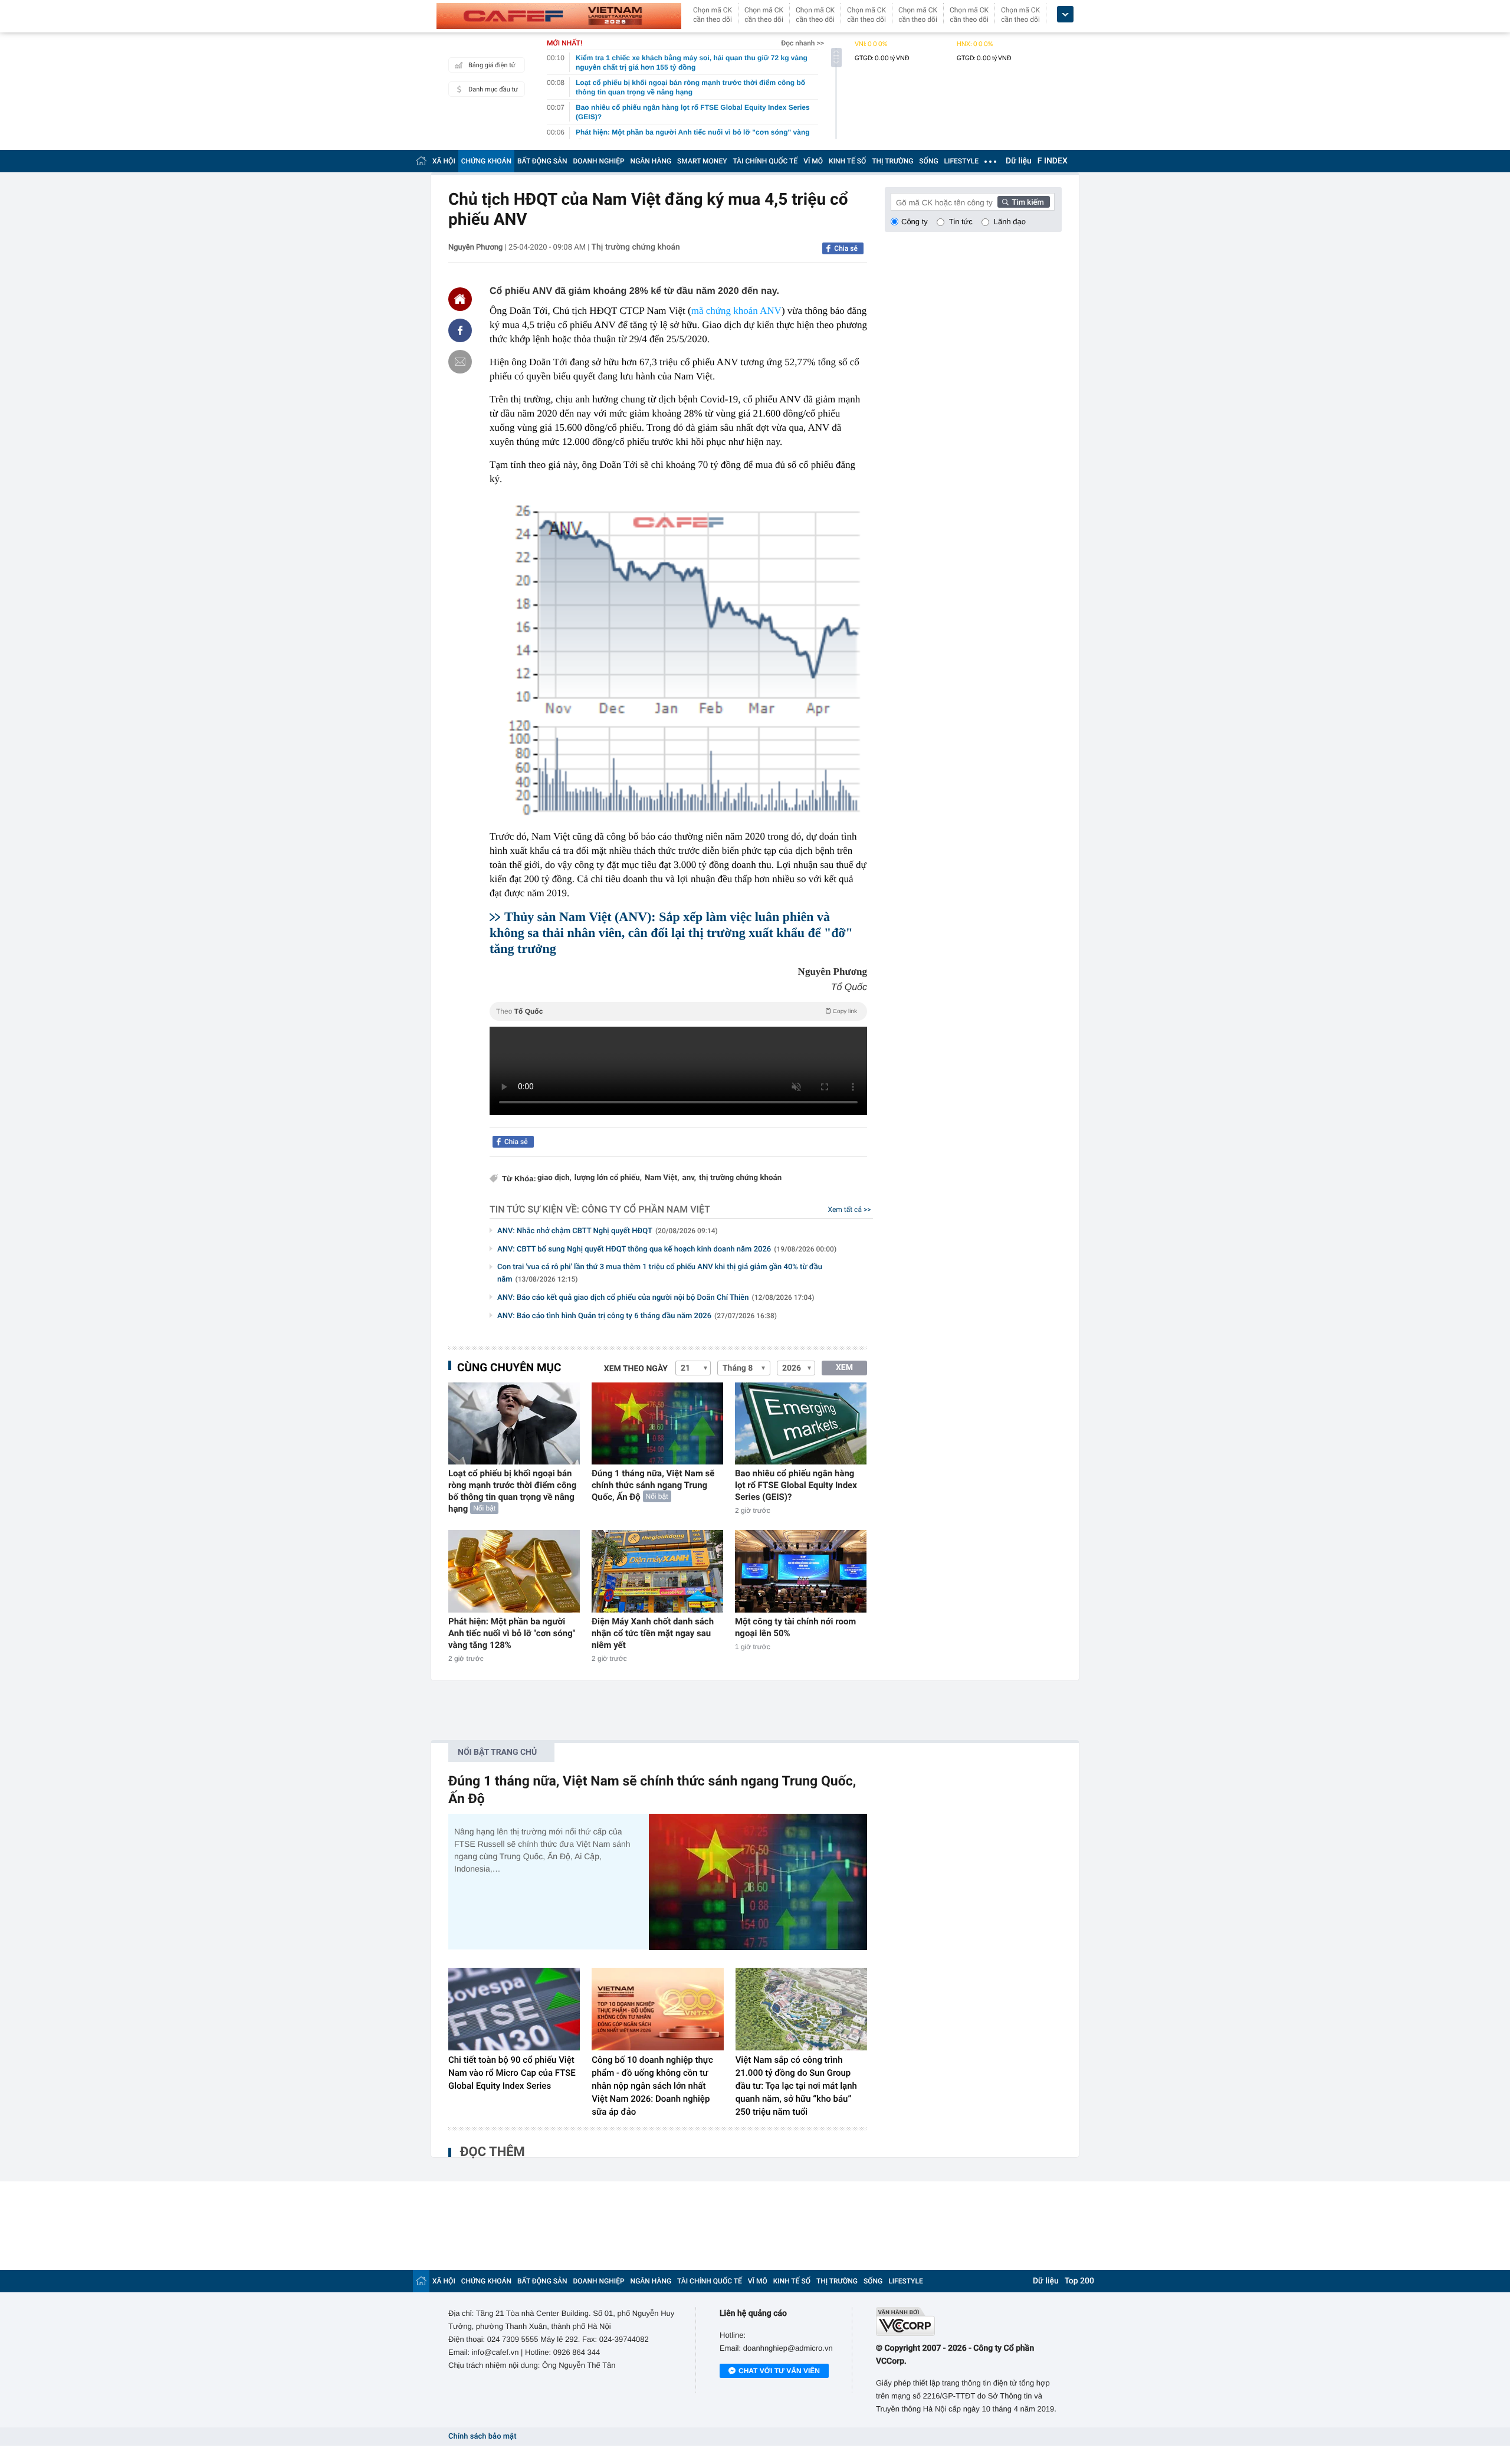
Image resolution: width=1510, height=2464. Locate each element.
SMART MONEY (702, 161)
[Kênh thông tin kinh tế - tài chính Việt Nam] (559, 16)
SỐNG (928, 161)
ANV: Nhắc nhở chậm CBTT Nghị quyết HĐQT (608, 1231)
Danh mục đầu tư (493, 89)
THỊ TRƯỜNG (892, 161)
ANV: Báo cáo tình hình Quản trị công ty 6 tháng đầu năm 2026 (637, 1316)
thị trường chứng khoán (740, 1178)
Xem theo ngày (636, 1369)
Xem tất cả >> (850, 1210)
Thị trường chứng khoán (636, 247)
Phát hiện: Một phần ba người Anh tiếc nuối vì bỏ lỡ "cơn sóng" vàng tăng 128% (512, 1633)
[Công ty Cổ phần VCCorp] (969, 2322)
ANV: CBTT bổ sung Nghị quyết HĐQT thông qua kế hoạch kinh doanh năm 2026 (667, 1249)
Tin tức (961, 222)
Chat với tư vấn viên (779, 2371)
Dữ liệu (1019, 161)
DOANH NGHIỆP (599, 161)
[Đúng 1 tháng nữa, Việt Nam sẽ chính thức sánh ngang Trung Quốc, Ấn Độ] (657, 1423)
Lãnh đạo (1010, 222)
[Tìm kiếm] (1024, 202)
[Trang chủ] (421, 161)
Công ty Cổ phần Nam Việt (646, 1209)
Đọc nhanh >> (802, 43)
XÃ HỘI (444, 161)
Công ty (915, 222)
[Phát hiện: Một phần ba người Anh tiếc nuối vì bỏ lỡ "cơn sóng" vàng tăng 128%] (514, 1571)
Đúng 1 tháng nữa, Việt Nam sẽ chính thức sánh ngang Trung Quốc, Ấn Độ (653, 1485)
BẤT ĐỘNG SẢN (542, 161)
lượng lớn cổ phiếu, (608, 1178)
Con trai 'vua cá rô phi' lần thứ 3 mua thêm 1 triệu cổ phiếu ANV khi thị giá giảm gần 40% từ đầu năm (660, 1273)
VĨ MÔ (813, 161)
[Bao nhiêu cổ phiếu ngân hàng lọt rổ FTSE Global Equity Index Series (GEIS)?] (801, 1423)
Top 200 (1079, 2281)
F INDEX (1053, 161)
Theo (677, 1011)
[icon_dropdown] (1065, 14)
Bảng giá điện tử (492, 65)
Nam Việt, (662, 1178)
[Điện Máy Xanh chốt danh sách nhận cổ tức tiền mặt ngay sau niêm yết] (657, 1571)
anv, (690, 1178)
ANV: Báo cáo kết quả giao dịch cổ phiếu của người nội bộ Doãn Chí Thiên (656, 1298)
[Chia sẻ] (460, 330)
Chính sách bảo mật (482, 2437)
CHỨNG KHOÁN (486, 161)
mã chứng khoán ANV (736, 311)
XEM (844, 1368)
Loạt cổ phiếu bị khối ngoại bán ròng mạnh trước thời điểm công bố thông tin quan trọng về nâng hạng (512, 1491)
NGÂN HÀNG (651, 161)
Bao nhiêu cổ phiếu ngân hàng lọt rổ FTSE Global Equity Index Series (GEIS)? (796, 1485)
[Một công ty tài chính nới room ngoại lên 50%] (801, 1571)
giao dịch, (554, 1178)
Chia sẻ (846, 248)
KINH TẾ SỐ (847, 161)
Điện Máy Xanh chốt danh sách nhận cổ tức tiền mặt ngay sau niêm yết (653, 1633)
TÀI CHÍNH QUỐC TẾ (765, 161)
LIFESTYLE (961, 161)
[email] (460, 362)
